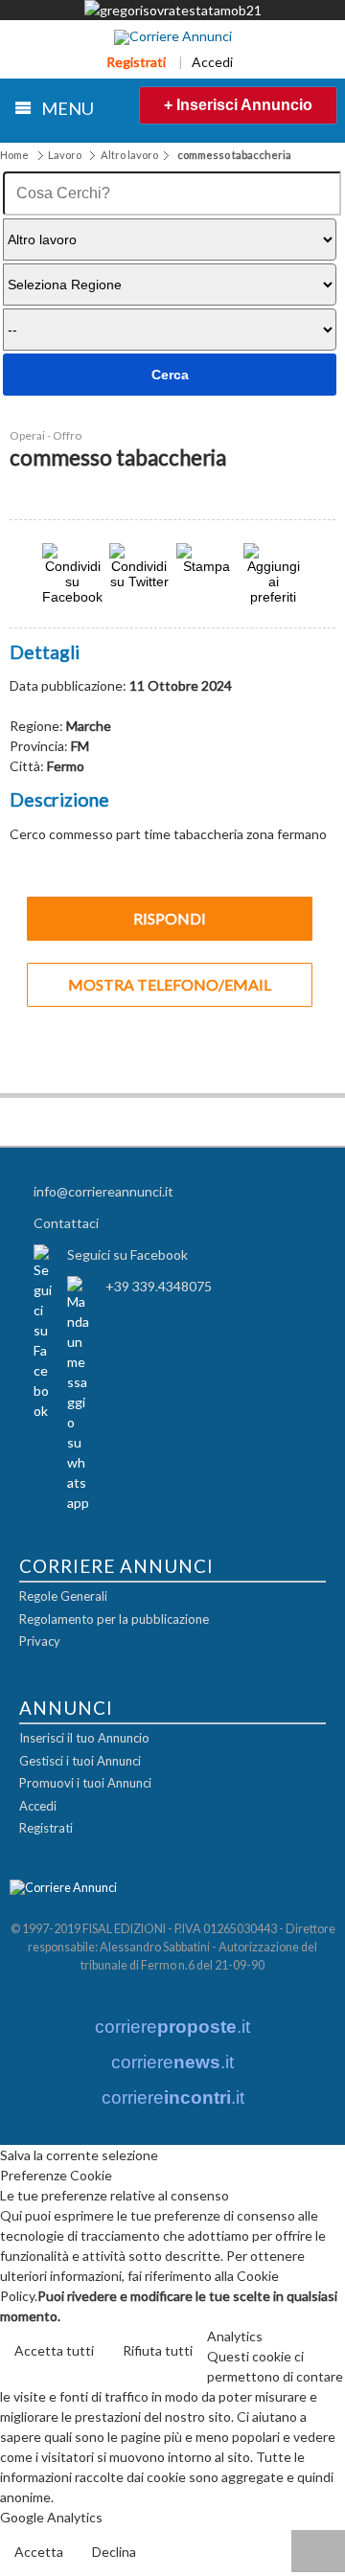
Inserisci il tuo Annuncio (84, 1738)
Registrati (136, 62)
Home (14, 155)
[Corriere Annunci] (173, 37)
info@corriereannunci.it (103, 1191)
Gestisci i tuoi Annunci (80, 1761)
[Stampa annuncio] (206, 566)
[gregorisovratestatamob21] (173, 10)
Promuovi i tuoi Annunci (85, 1783)
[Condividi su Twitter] (139, 581)
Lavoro (65, 155)
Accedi (212, 62)
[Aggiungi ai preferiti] (273, 574)
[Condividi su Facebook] (72, 596)
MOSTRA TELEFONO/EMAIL (170, 984)
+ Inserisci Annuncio (238, 105)
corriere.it (172, 2027)
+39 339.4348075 (159, 1286)
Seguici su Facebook (127, 1254)
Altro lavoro (129, 155)
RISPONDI (170, 918)
